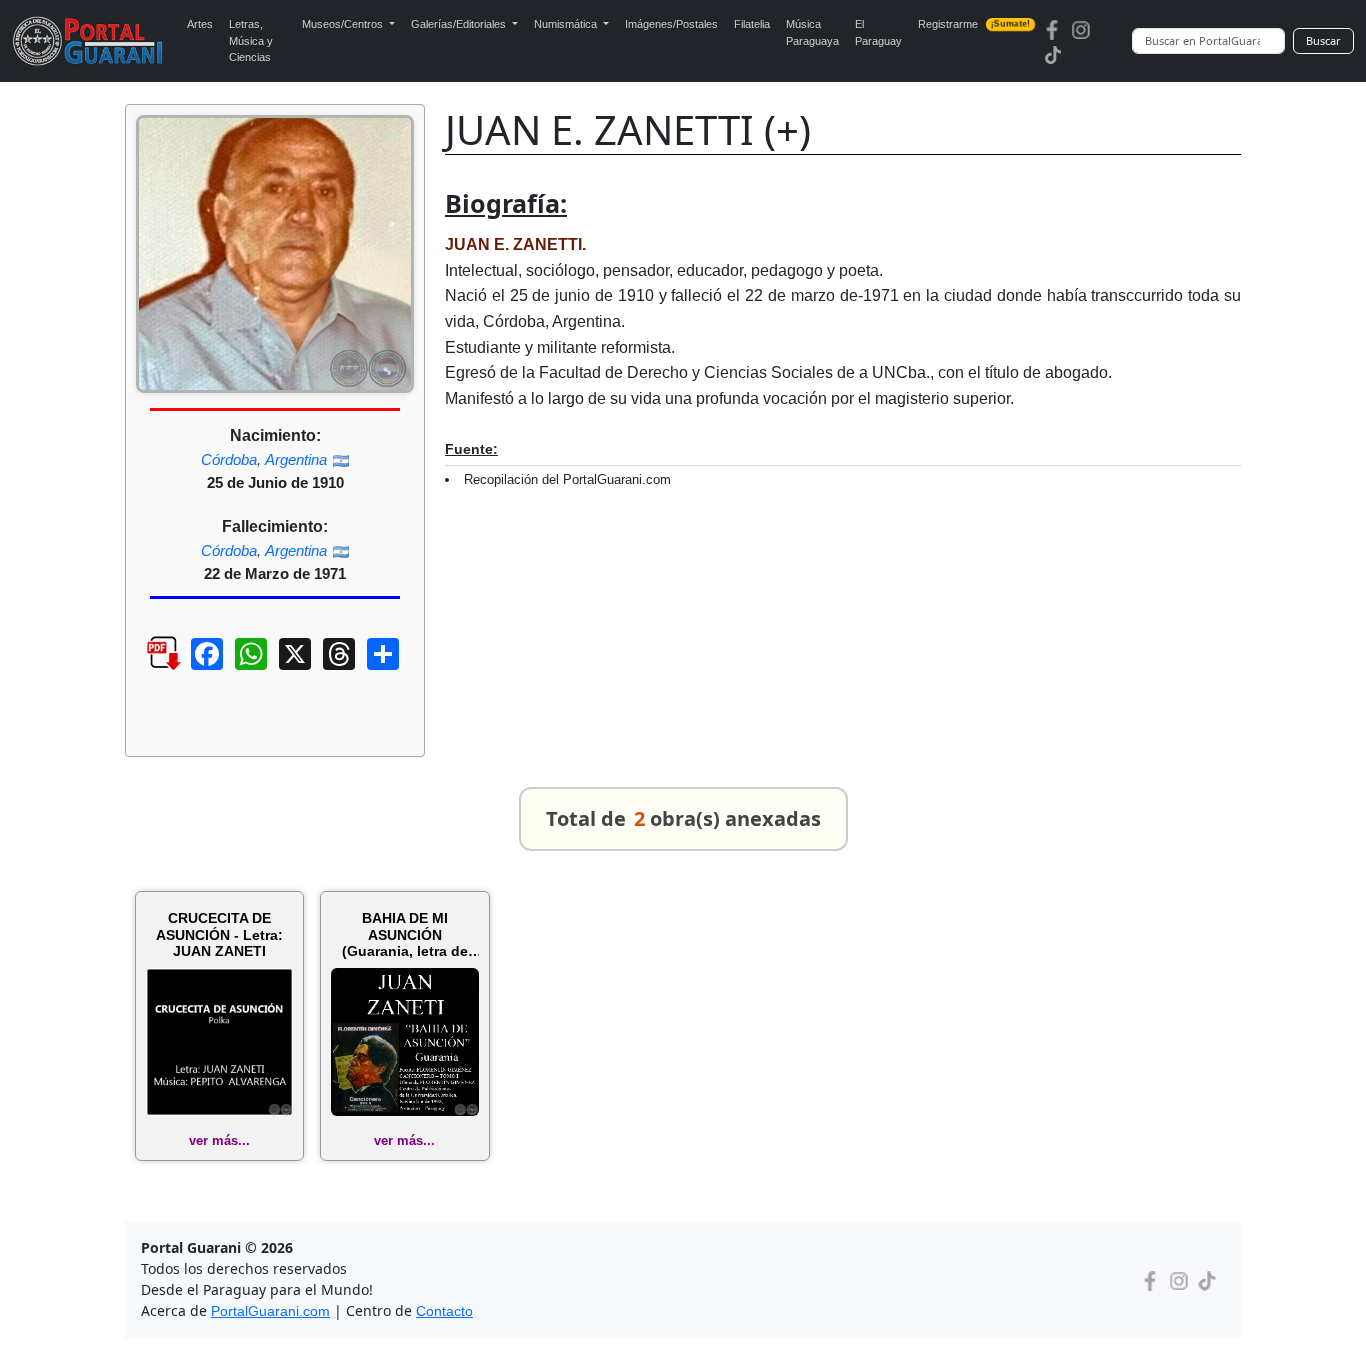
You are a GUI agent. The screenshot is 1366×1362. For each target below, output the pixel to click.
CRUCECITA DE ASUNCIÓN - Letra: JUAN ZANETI (219, 935)
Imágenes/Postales (671, 24)
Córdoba (229, 459)
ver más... (219, 1140)
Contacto (444, 1311)
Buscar (1323, 40)
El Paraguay (878, 32)
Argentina (296, 459)
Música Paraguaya (812, 32)
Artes (200, 24)
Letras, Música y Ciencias (251, 40)
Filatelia (752, 24)
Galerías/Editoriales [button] (460, 24)
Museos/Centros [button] (344, 24)
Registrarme (974, 24)
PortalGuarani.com (270, 1311)
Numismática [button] (567, 24)
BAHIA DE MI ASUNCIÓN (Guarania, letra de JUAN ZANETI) (405, 935)
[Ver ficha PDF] (146, 669)
